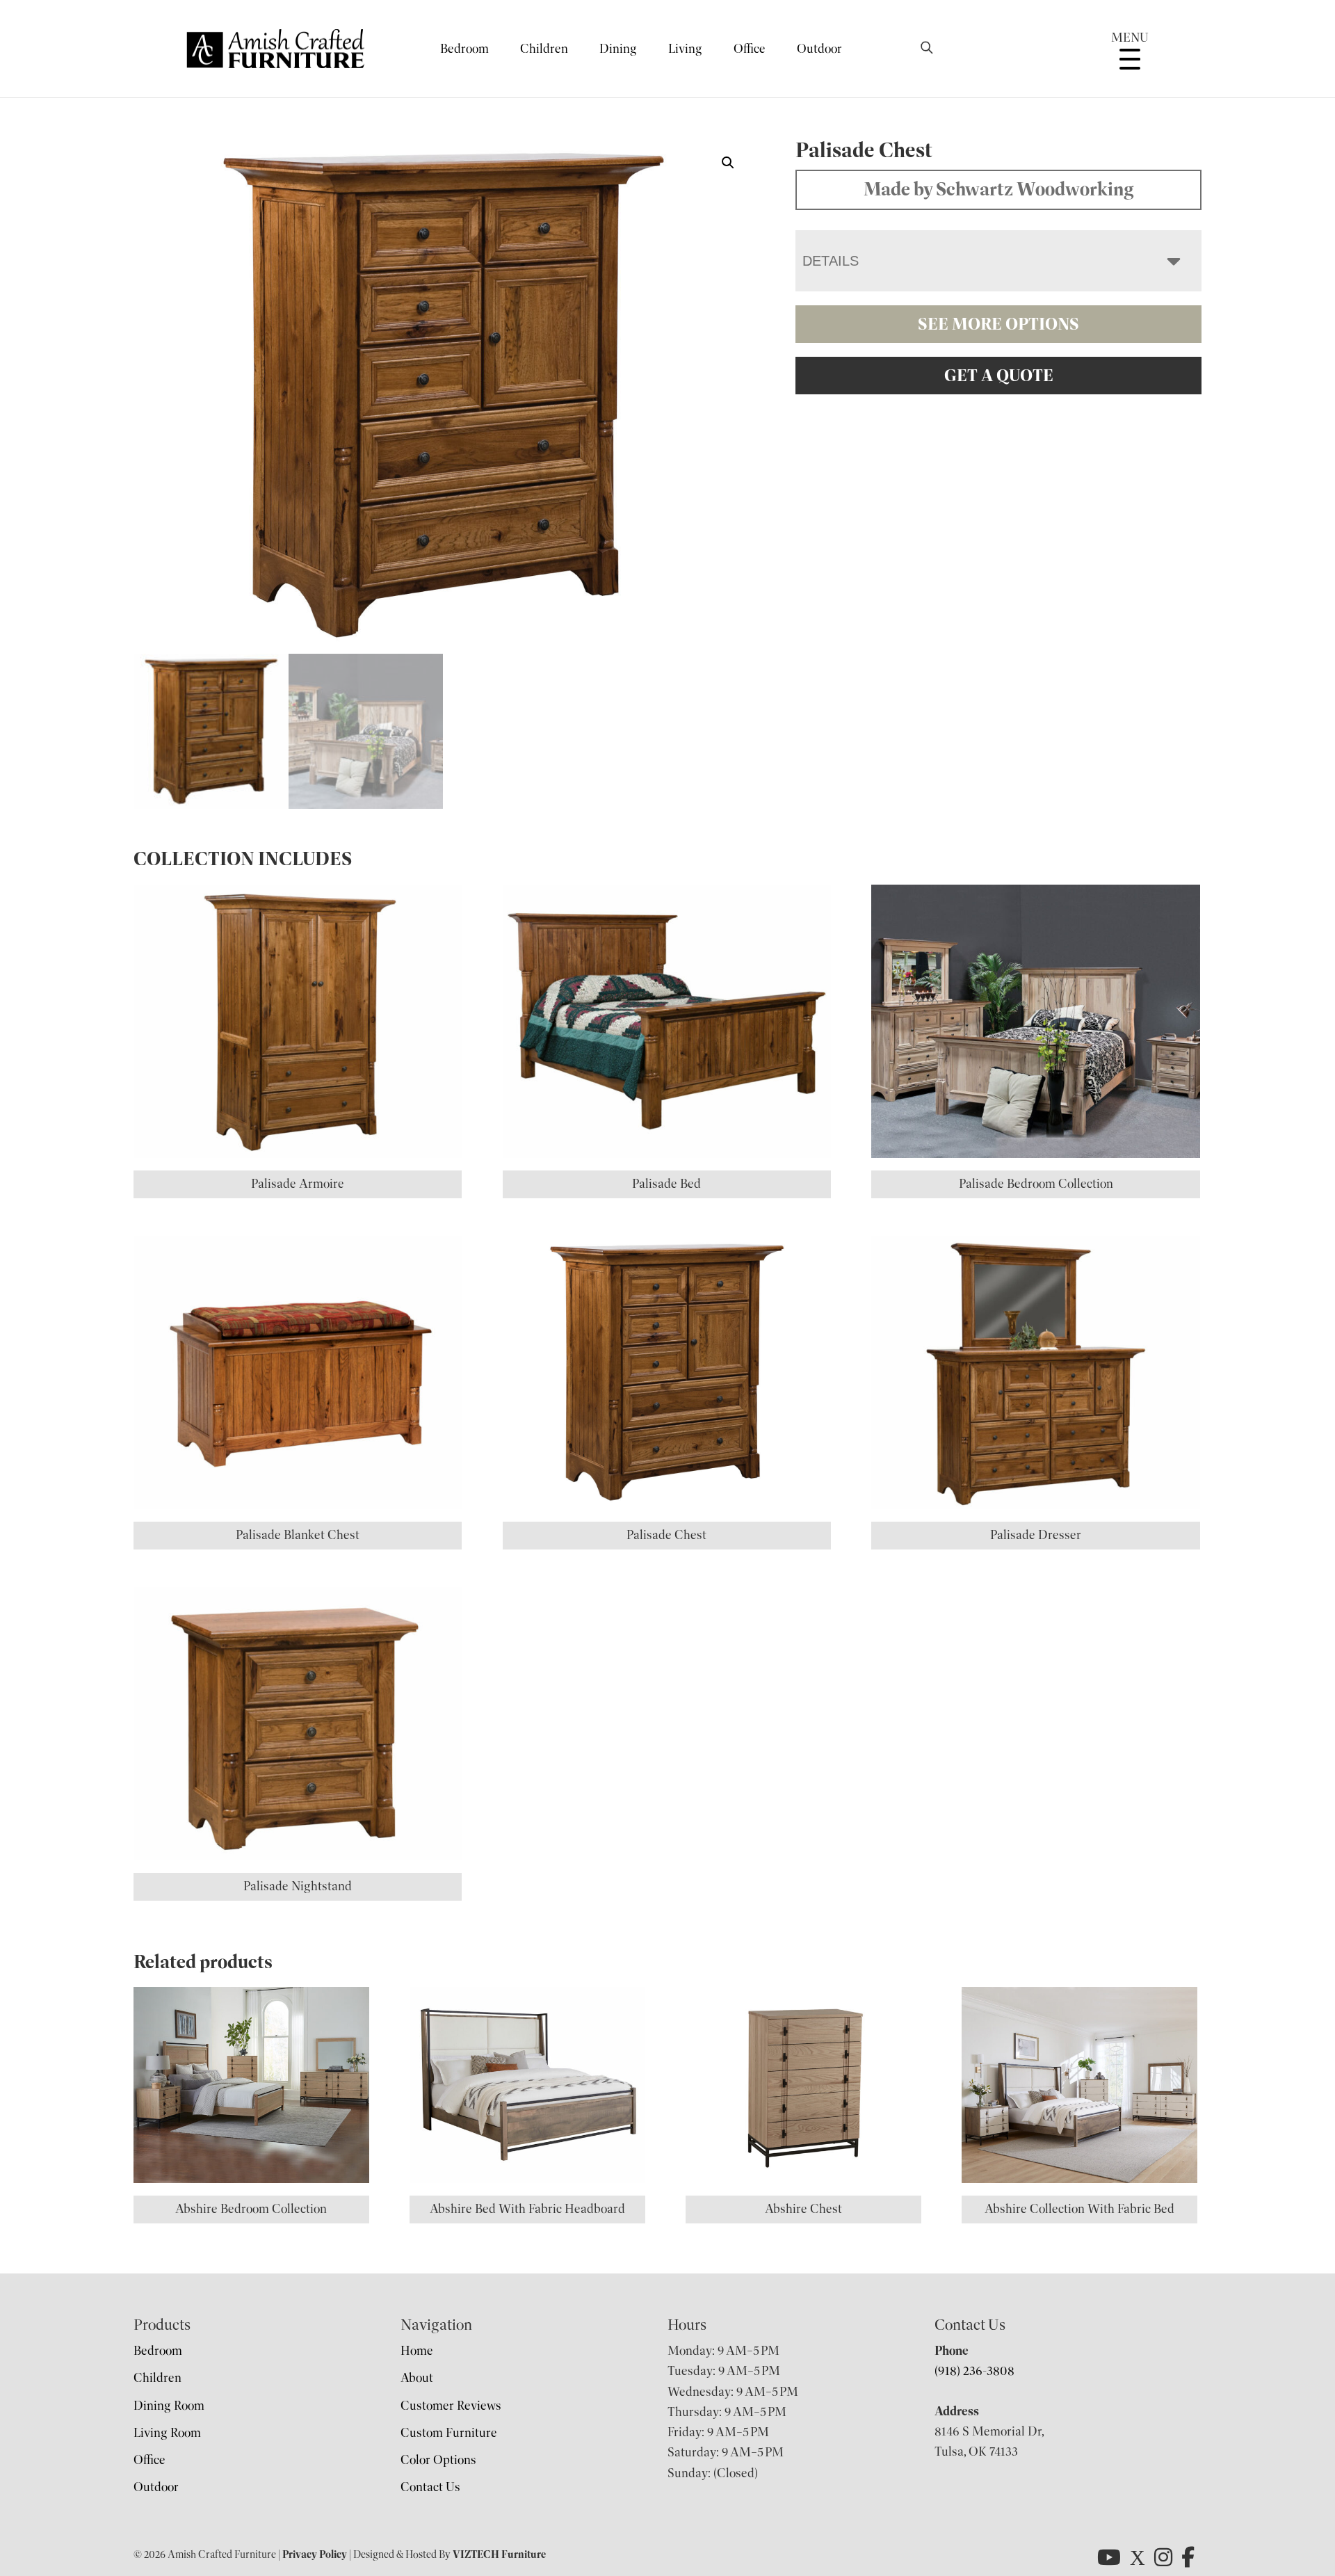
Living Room (167, 2433)
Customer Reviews (451, 2406)
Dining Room (169, 2406)
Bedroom (464, 49)
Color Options (438, 2460)
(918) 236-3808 (974, 2371)
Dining (618, 49)
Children (544, 49)
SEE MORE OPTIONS (998, 324)
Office (750, 49)
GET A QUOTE (999, 376)
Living (685, 49)
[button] (728, 163)
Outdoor (819, 49)
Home (417, 2351)
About (417, 2378)
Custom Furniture (449, 2433)
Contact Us (430, 2487)
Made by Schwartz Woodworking (999, 189)
